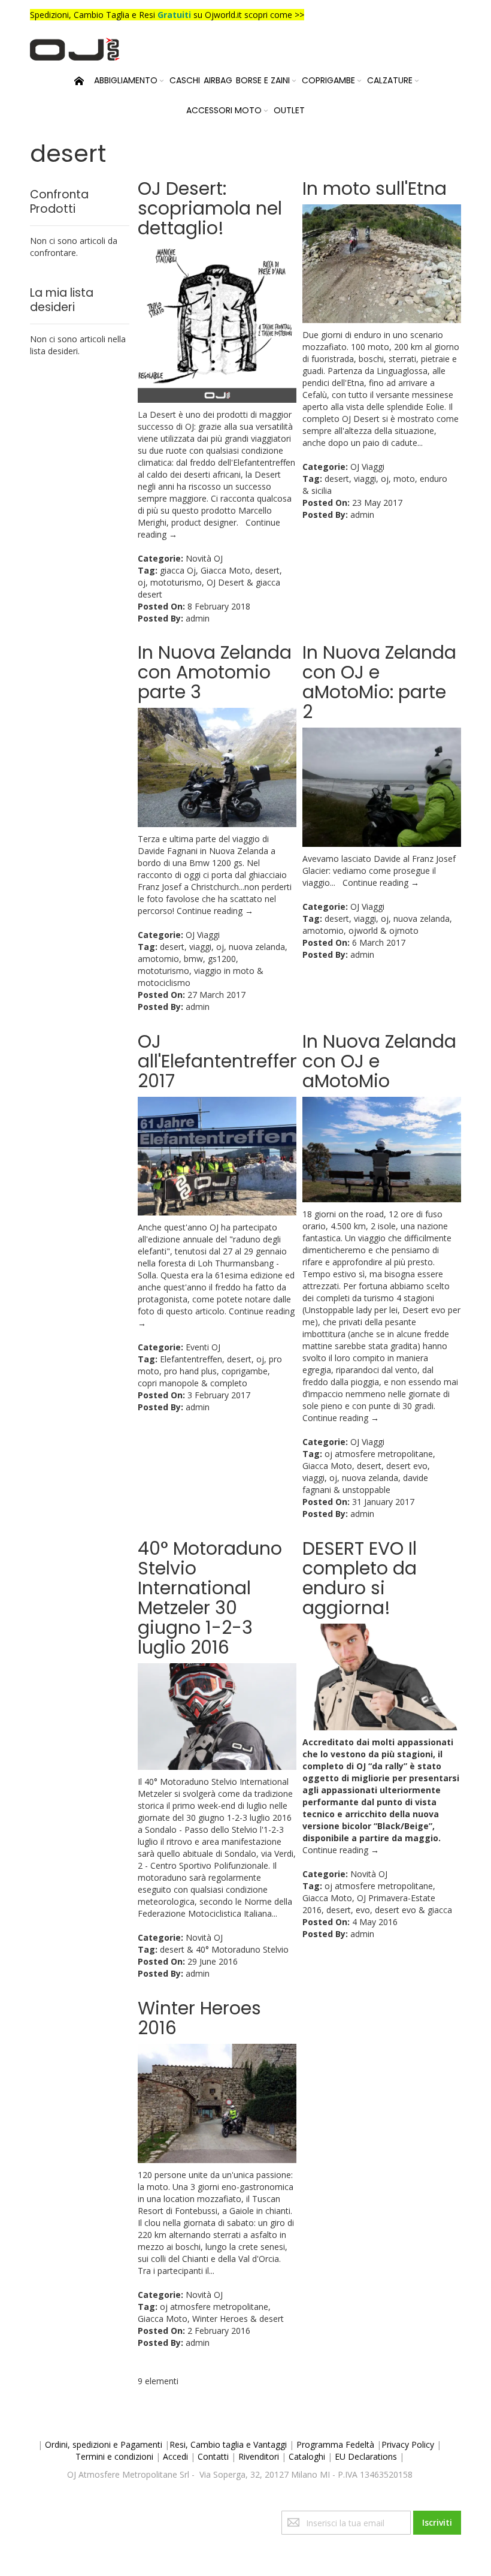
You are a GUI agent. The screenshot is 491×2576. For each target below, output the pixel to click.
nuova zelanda (257, 947)
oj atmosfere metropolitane (379, 1454)
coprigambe (245, 1371)
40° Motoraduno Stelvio (242, 1949)
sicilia (322, 491)
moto (404, 479)
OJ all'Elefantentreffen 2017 (219, 1061)
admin (198, 618)
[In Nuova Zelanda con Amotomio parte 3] (217, 767)
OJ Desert (225, 582)
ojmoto (404, 930)
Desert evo (424, 1310)
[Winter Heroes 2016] (217, 2103)
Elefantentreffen (191, 1359)
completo (229, 1383)
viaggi (365, 479)
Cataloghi (307, 2456)
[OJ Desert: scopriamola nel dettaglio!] (217, 323)
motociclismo (164, 983)
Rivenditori (259, 2456)
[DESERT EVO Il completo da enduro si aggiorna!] (382, 1677)
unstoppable (366, 1490)
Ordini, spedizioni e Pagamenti (104, 2444)
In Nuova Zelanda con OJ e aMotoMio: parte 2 (379, 682)
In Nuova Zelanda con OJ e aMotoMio (379, 1061)
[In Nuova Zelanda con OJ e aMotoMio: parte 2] (382, 787)
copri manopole (168, 1383)
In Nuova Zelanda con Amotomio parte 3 (215, 672)
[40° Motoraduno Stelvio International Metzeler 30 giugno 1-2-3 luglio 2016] (217, 1717)
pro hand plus (190, 1371)
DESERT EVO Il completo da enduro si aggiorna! (360, 1578)
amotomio (158, 959)
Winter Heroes (220, 2319)
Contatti (213, 2456)
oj (142, 582)
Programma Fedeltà (335, 2444)
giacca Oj (178, 570)
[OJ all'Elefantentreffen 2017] (217, 1156)
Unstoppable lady (338, 1310)
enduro (434, 479)
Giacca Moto (225, 570)
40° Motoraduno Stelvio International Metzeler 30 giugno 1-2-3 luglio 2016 (210, 1598)
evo (363, 1910)
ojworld (363, 930)
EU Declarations (366, 2456)
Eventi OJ (203, 1347)
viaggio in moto (224, 971)
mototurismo (176, 582)
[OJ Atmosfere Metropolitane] (75, 49)
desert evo (407, 1466)
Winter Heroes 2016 (199, 2018)
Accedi (175, 2456)
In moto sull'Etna (375, 188)
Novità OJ (204, 558)
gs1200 (222, 959)
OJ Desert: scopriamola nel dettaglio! (210, 208)
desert (267, 570)
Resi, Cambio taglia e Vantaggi (228, 2444)
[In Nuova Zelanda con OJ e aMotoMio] (382, 1150)
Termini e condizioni (114, 2456)
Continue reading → (215, 911)
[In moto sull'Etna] (382, 264)
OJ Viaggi (367, 467)
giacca (440, 1910)
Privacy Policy (408, 2444)
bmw (193, 959)
